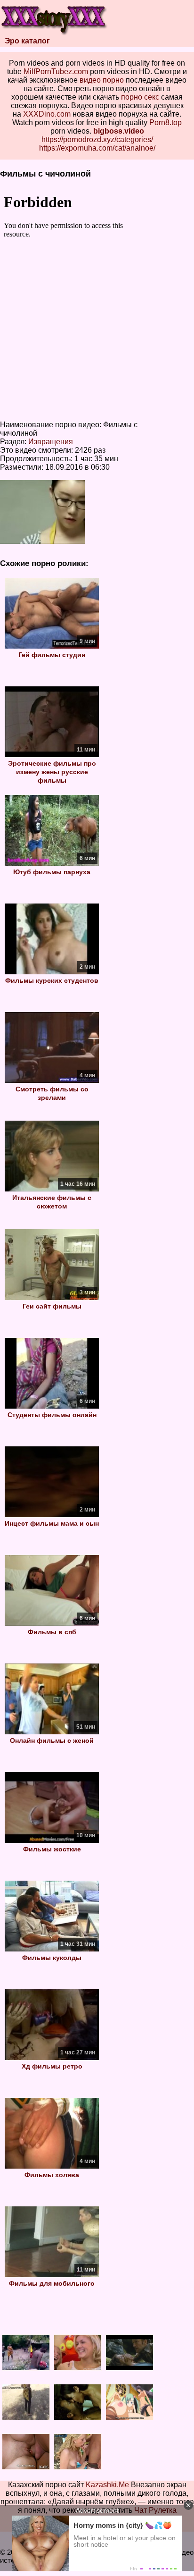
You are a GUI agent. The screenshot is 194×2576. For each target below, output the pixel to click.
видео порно (102, 80)
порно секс (140, 97)
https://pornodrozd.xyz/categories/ (97, 139)
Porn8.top (166, 122)
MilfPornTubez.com (56, 72)
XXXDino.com (47, 114)
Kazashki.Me (107, 2485)
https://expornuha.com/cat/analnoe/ (97, 148)
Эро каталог (27, 41)
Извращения (51, 442)
